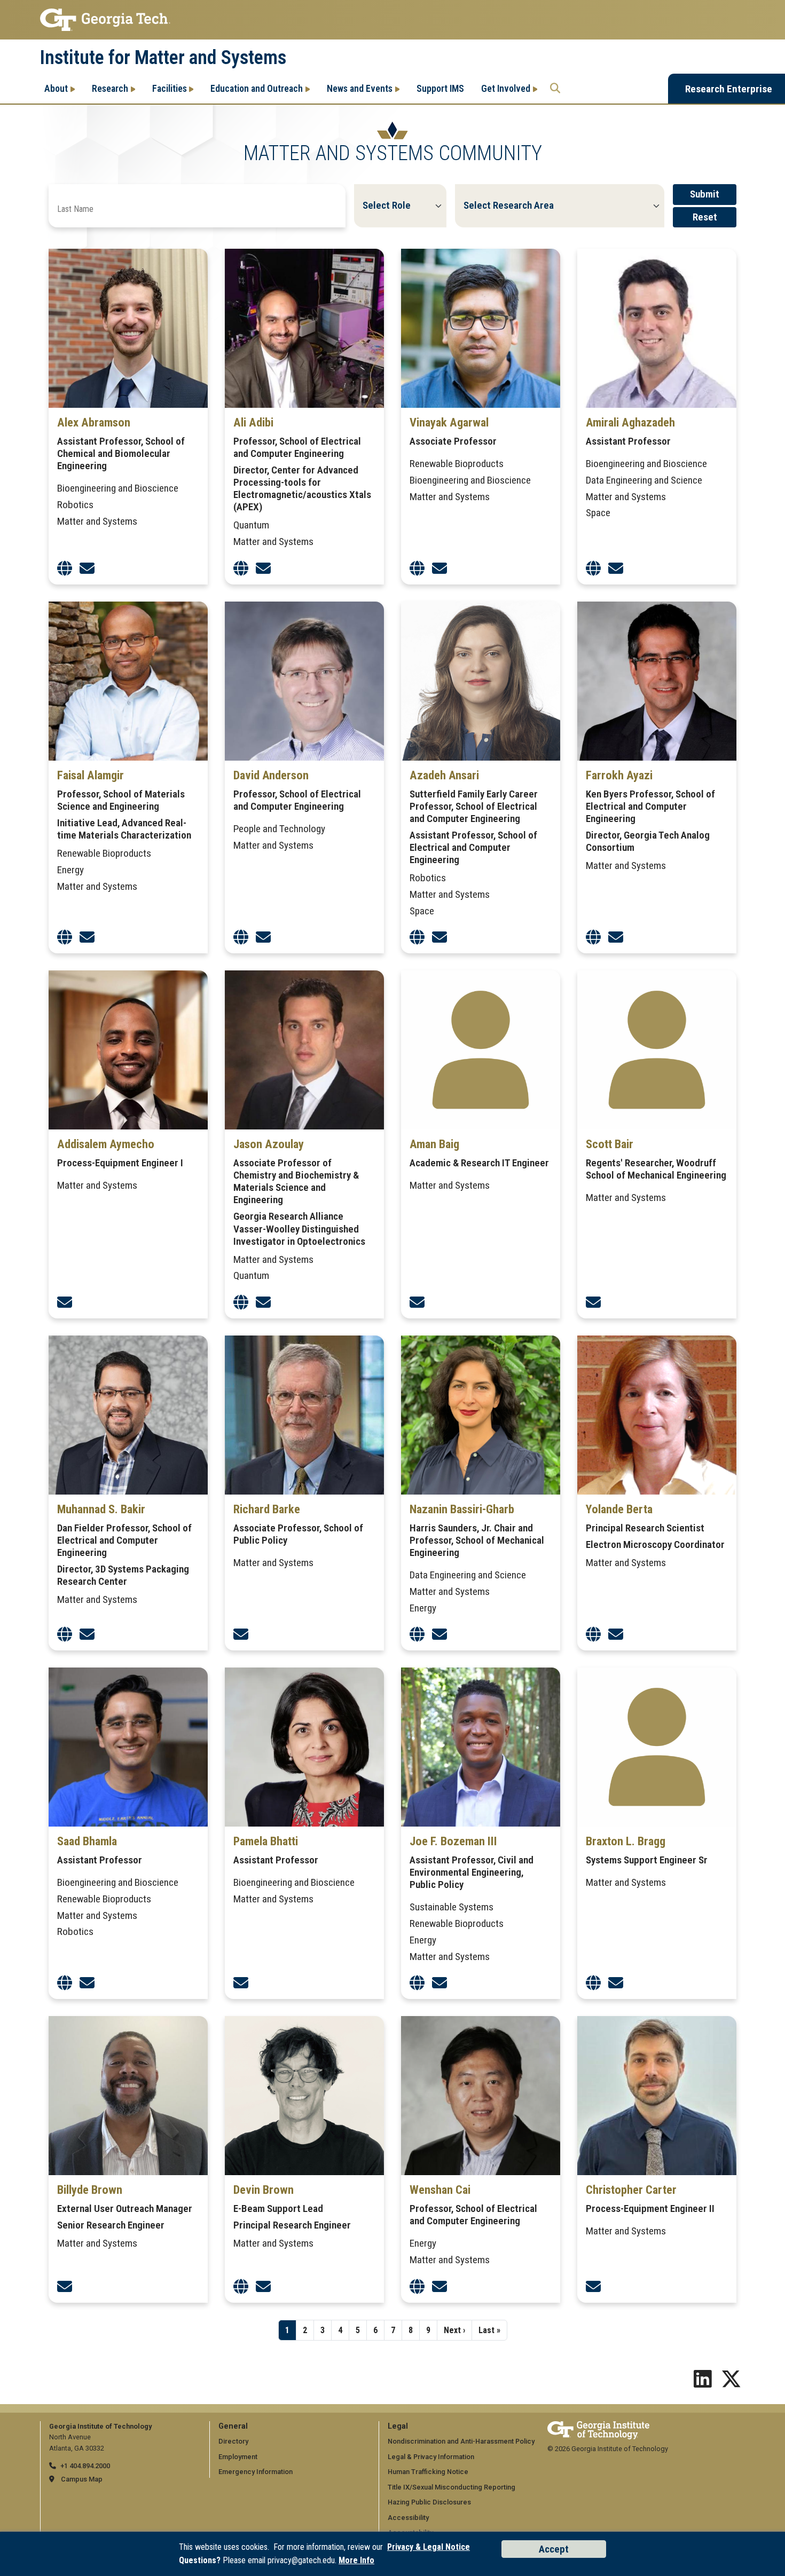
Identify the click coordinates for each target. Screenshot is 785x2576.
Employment (238, 2457)
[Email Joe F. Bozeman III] (439, 1983)
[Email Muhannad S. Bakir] (87, 1635)
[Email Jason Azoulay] (263, 1303)
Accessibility (408, 2518)
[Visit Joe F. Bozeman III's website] (417, 1983)
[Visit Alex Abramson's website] (65, 569)
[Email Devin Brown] (263, 2287)
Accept (554, 2549)
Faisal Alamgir (91, 775)
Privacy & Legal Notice (429, 2547)
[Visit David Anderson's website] (241, 938)
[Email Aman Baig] (417, 1303)
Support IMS (440, 88)
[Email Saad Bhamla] (87, 1983)
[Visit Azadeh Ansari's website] (417, 938)
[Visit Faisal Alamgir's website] (65, 938)
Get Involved (506, 88)
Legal (398, 2426)
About (56, 88)
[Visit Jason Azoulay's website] (241, 1303)
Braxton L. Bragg (626, 1841)
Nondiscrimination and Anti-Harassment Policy (461, 2441)
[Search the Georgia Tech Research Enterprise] (555, 89)
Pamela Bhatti (266, 1841)
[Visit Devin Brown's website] (241, 2287)
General (233, 2426)
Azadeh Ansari (444, 775)
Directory (233, 2441)
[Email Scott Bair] (593, 1303)
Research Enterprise (729, 89)
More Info (356, 2560)
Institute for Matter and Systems (163, 58)
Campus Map (82, 2479)
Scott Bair (610, 1144)
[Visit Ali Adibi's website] (241, 569)
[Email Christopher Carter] (593, 2287)
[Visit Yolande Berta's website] (593, 1635)
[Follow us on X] (731, 2383)
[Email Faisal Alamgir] (87, 938)
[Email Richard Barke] (241, 1635)
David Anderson (271, 775)
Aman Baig (434, 1144)
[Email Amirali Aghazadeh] (616, 569)
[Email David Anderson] (263, 938)
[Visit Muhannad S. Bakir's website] (65, 1635)
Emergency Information (256, 2472)
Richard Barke (267, 1509)
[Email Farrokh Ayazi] (616, 938)
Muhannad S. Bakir (101, 1509)
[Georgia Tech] (598, 2426)
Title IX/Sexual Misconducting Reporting (452, 2487)
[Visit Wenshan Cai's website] (417, 2287)
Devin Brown (264, 2190)
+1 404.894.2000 (85, 2466)
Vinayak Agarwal (449, 422)
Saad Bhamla (87, 1841)
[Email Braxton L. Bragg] (616, 1983)
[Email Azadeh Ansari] (439, 938)
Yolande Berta (619, 1509)
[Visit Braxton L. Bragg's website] (593, 1983)
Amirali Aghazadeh (630, 422)
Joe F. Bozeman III (453, 1841)
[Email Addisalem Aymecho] (65, 1303)
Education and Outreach (257, 88)
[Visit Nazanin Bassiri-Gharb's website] (417, 1635)
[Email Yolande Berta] (616, 1635)
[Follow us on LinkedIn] (703, 2383)
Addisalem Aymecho (106, 1144)
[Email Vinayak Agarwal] (439, 569)
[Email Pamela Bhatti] (241, 1983)
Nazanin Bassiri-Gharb (462, 1509)
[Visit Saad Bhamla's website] (65, 1983)
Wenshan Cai (440, 2190)
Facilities (170, 88)
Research (110, 88)
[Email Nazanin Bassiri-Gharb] (439, 1635)
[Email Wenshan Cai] (439, 2287)
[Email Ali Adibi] (263, 569)
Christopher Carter (631, 2190)
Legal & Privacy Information (431, 2457)
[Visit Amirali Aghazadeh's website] (593, 569)
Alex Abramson (94, 422)
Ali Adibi (253, 422)
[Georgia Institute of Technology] (392, 20)
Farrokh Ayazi (619, 775)
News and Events (360, 88)
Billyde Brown (90, 2190)
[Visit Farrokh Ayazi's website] (593, 938)
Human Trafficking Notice (428, 2472)
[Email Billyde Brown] (65, 2287)
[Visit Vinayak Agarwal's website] (417, 569)
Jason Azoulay (269, 1144)
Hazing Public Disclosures (429, 2502)
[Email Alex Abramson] (87, 569)
